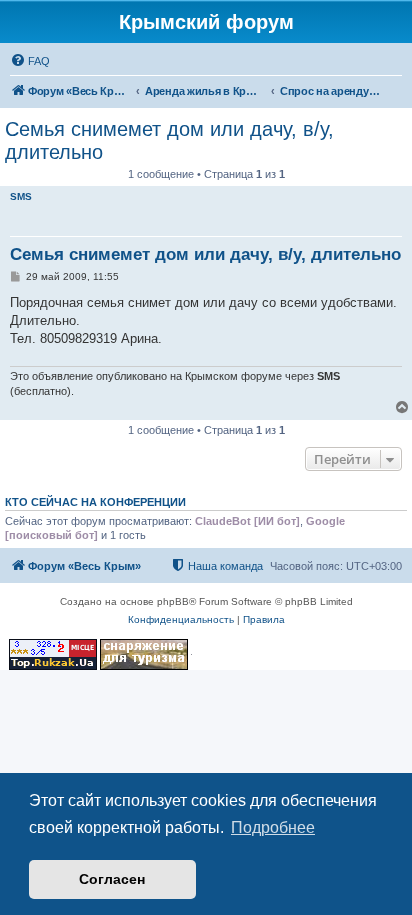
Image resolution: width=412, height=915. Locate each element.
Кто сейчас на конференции (95, 502)
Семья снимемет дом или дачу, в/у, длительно (169, 140)
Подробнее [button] (273, 827)
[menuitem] (30, 61)
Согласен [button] (112, 879)
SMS (21, 196)
